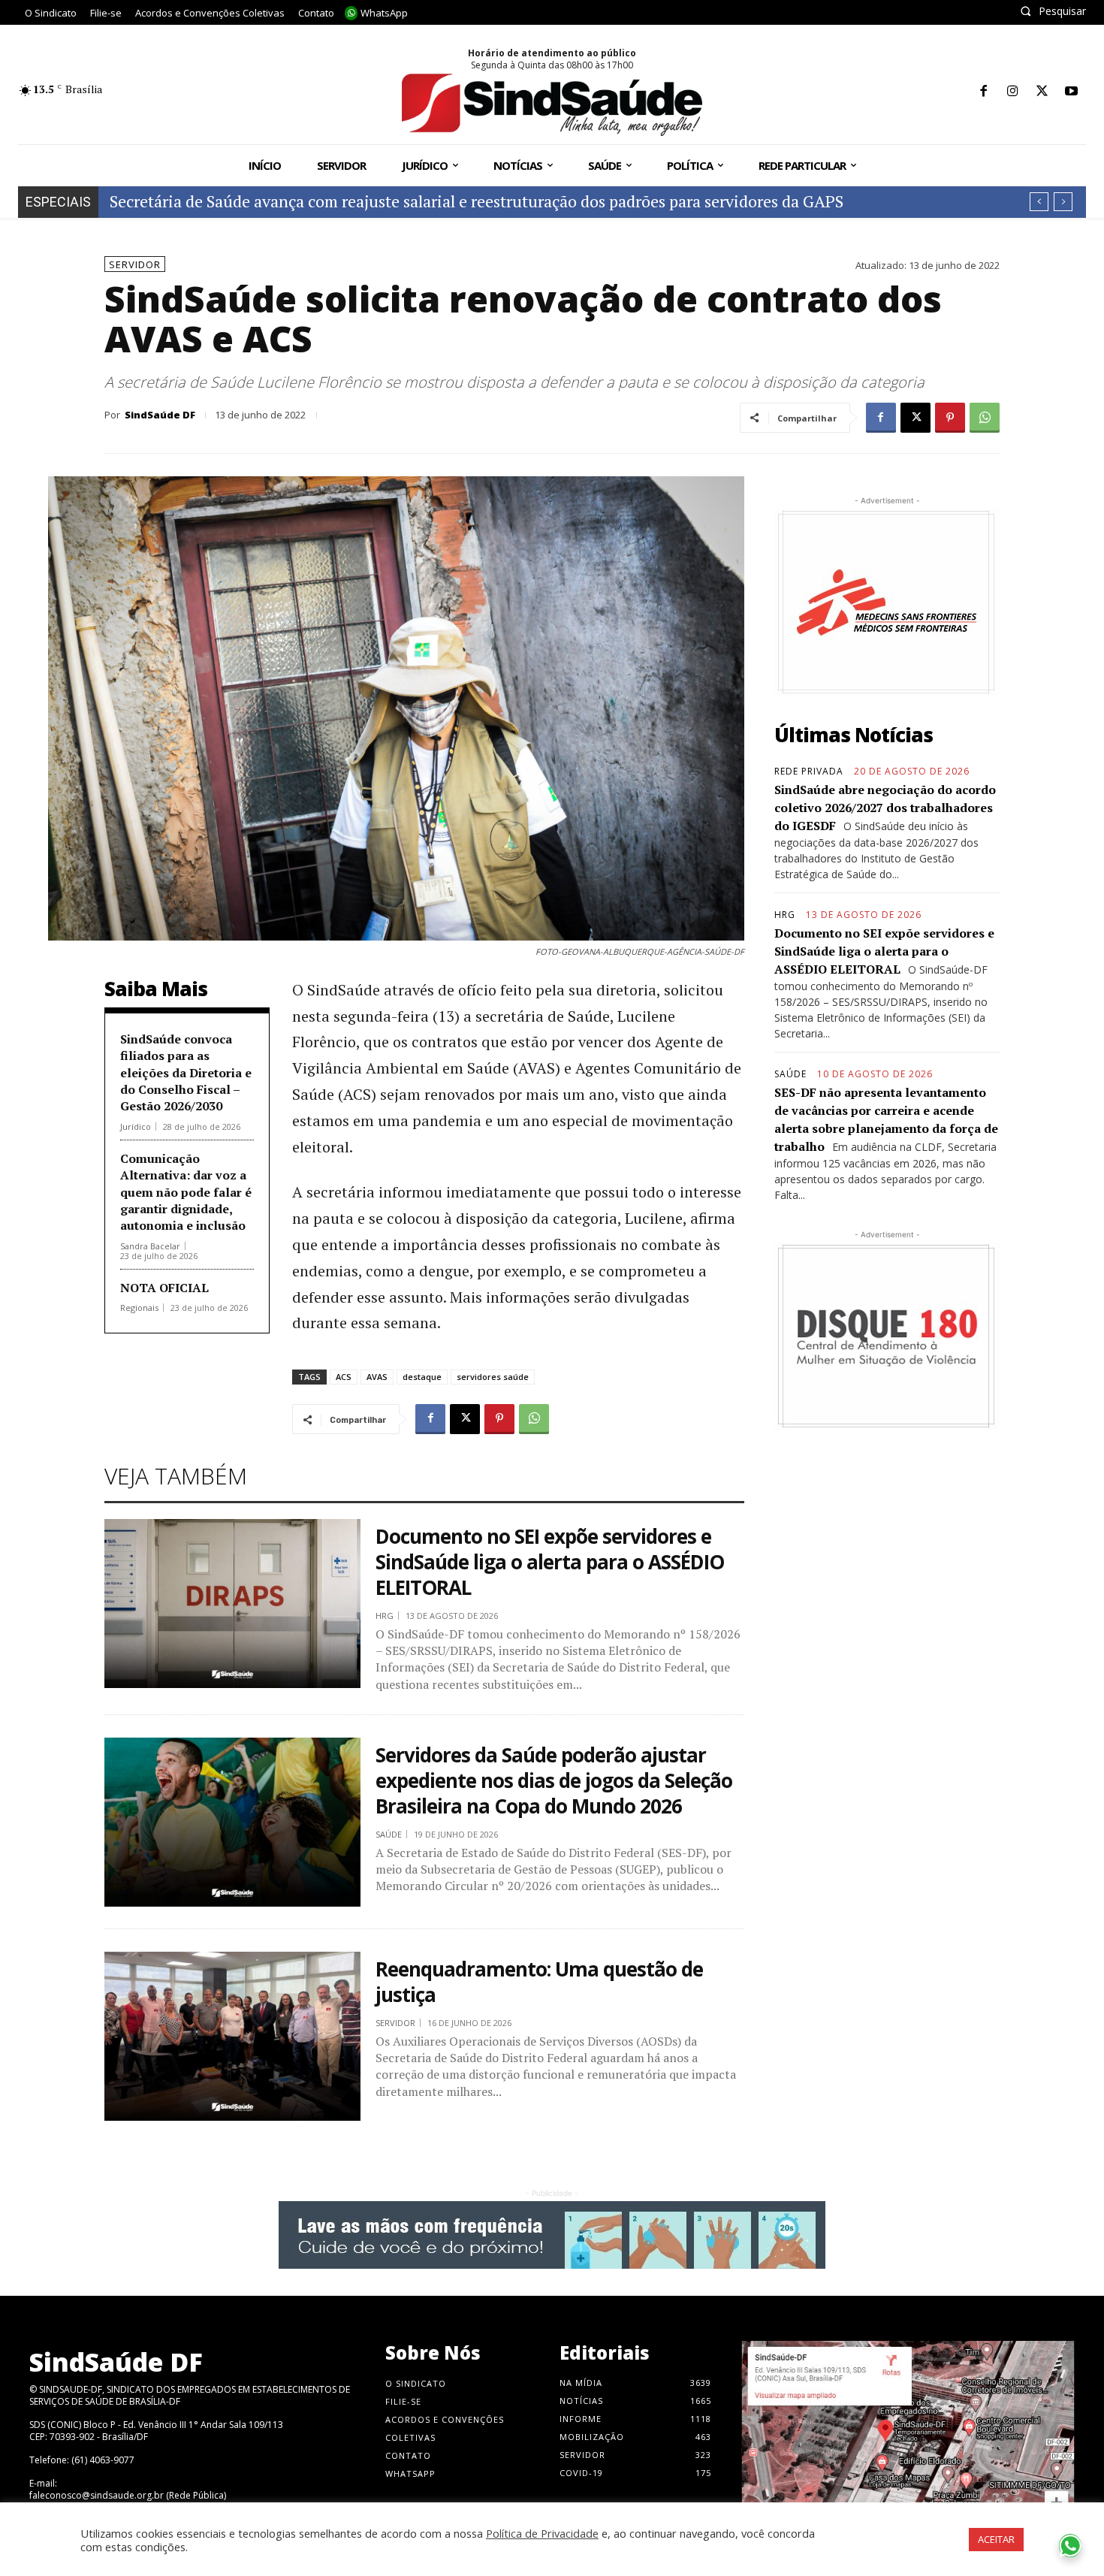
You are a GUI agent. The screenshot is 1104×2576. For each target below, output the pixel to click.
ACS (344, 1377)
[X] (1042, 92)
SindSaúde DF (160, 415)
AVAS (377, 1377)
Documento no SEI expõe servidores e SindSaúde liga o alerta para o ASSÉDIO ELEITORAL (550, 1562)
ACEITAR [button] (996, 2539)
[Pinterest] (950, 418)
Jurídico (136, 1126)
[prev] (1039, 202)
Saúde (389, 1834)
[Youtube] (1071, 92)
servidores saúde (493, 1377)
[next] (1063, 202)
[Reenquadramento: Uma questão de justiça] (232, 2036)
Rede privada (809, 772)
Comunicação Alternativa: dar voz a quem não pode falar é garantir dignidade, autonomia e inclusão (186, 1192)
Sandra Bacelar (150, 1246)
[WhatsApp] (985, 418)
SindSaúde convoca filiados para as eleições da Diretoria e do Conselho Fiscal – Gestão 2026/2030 (186, 1073)
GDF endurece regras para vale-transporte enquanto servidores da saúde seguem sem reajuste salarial (474, 201)
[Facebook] (983, 92)
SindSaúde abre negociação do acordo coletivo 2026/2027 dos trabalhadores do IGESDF (885, 808)
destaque (422, 1377)
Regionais (139, 1308)
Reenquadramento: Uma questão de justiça (539, 1982)
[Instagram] (1013, 92)
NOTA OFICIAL (164, 1288)
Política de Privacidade (542, 2533)
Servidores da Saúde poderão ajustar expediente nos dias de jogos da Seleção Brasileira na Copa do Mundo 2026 (554, 1780)
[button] (1053, 11)
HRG (385, 1616)
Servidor (135, 264)
